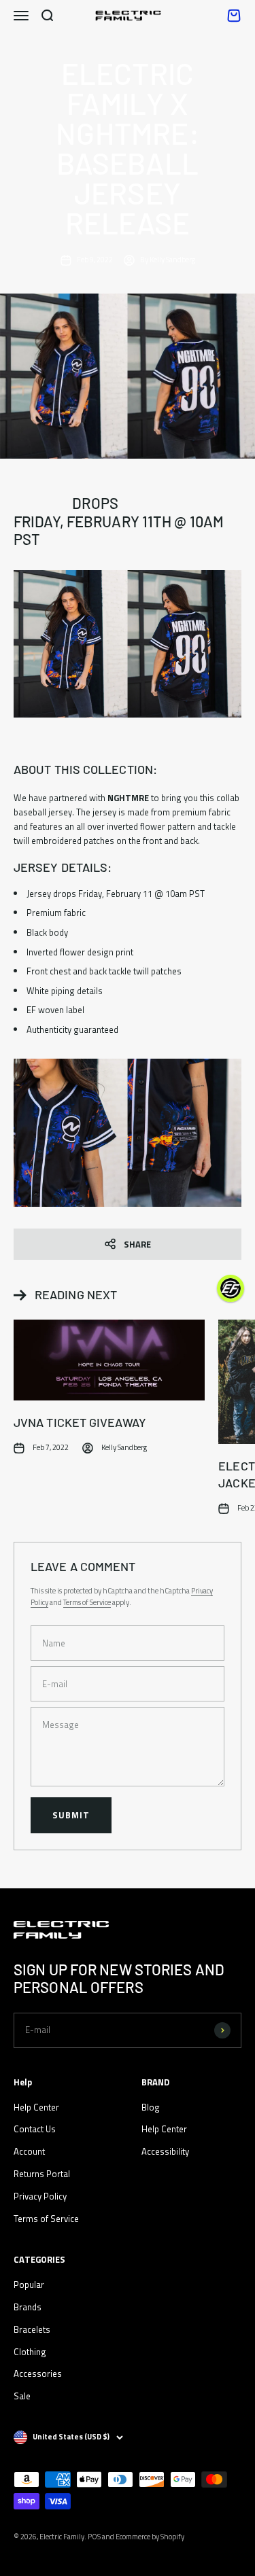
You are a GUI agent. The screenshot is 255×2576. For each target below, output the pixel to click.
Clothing (30, 2352)
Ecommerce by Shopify (150, 2537)
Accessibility (165, 2151)
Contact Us (35, 2129)
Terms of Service (87, 1602)
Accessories (38, 2374)
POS (94, 2537)
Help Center (36, 2107)
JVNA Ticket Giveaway (80, 1422)
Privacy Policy (40, 2196)
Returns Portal (42, 2174)
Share (137, 1244)
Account (29, 2151)
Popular (29, 2284)
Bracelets (32, 2329)
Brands (28, 2307)
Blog (151, 2107)
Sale (22, 2396)
